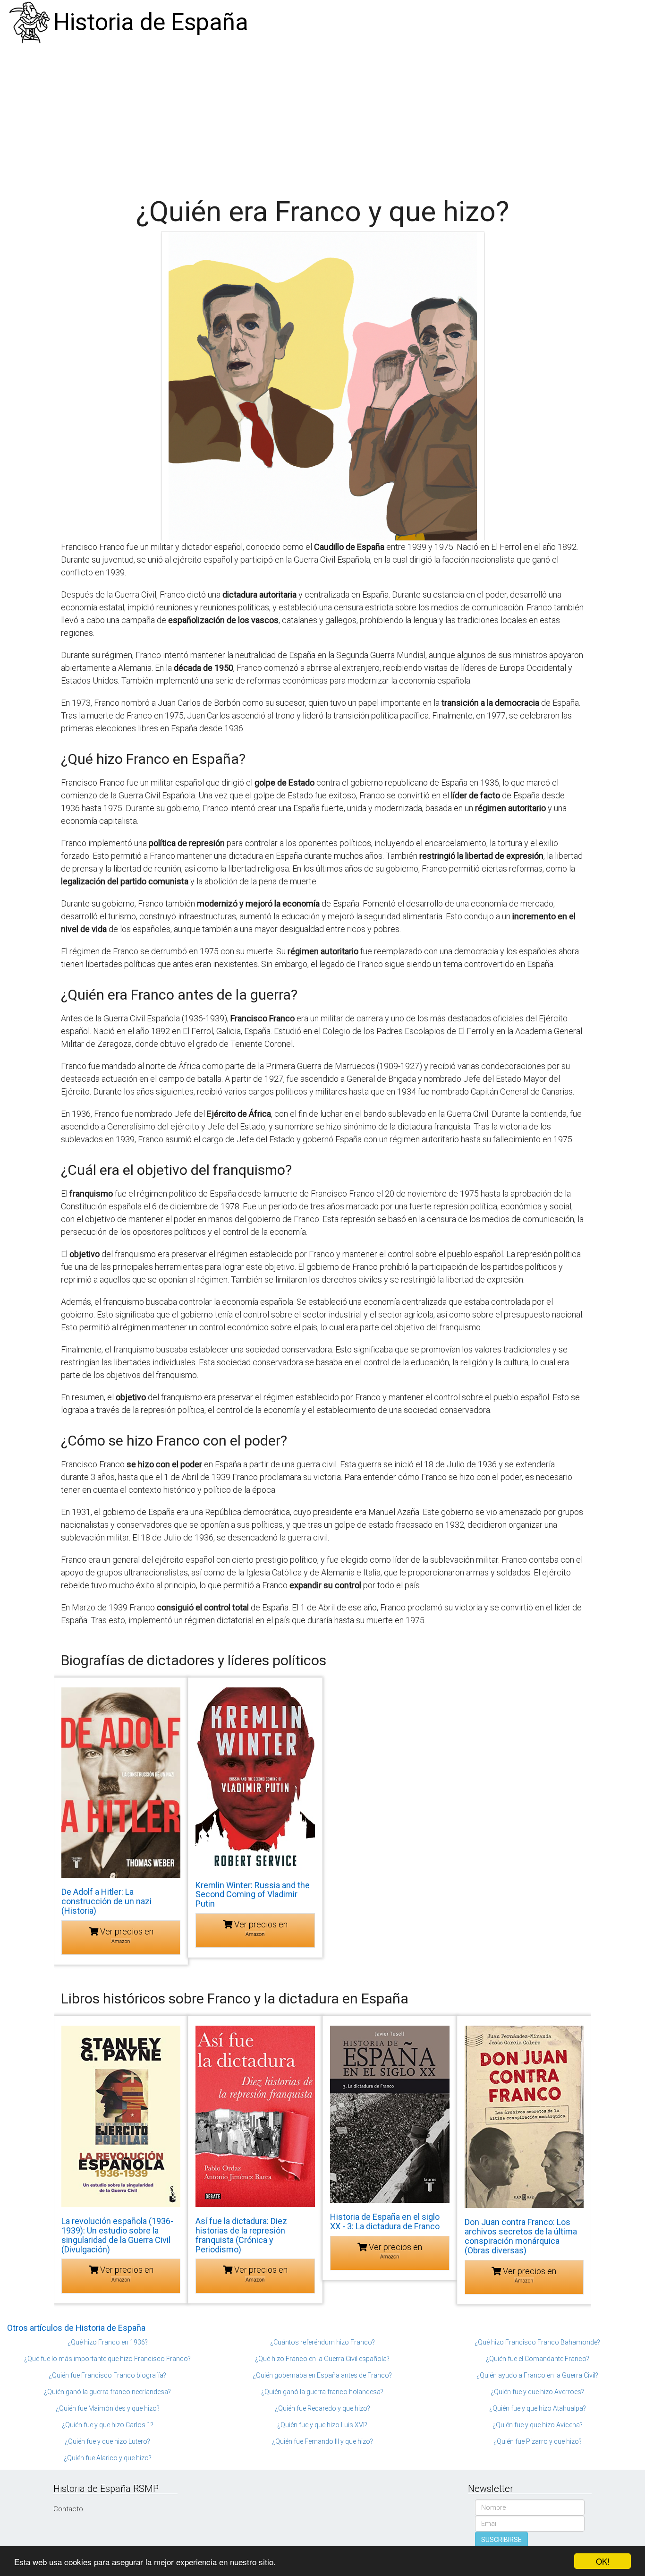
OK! (603, 2561)
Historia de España (151, 22)
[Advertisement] (322, 116)
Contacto (68, 2509)
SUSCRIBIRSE (501, 2540)
